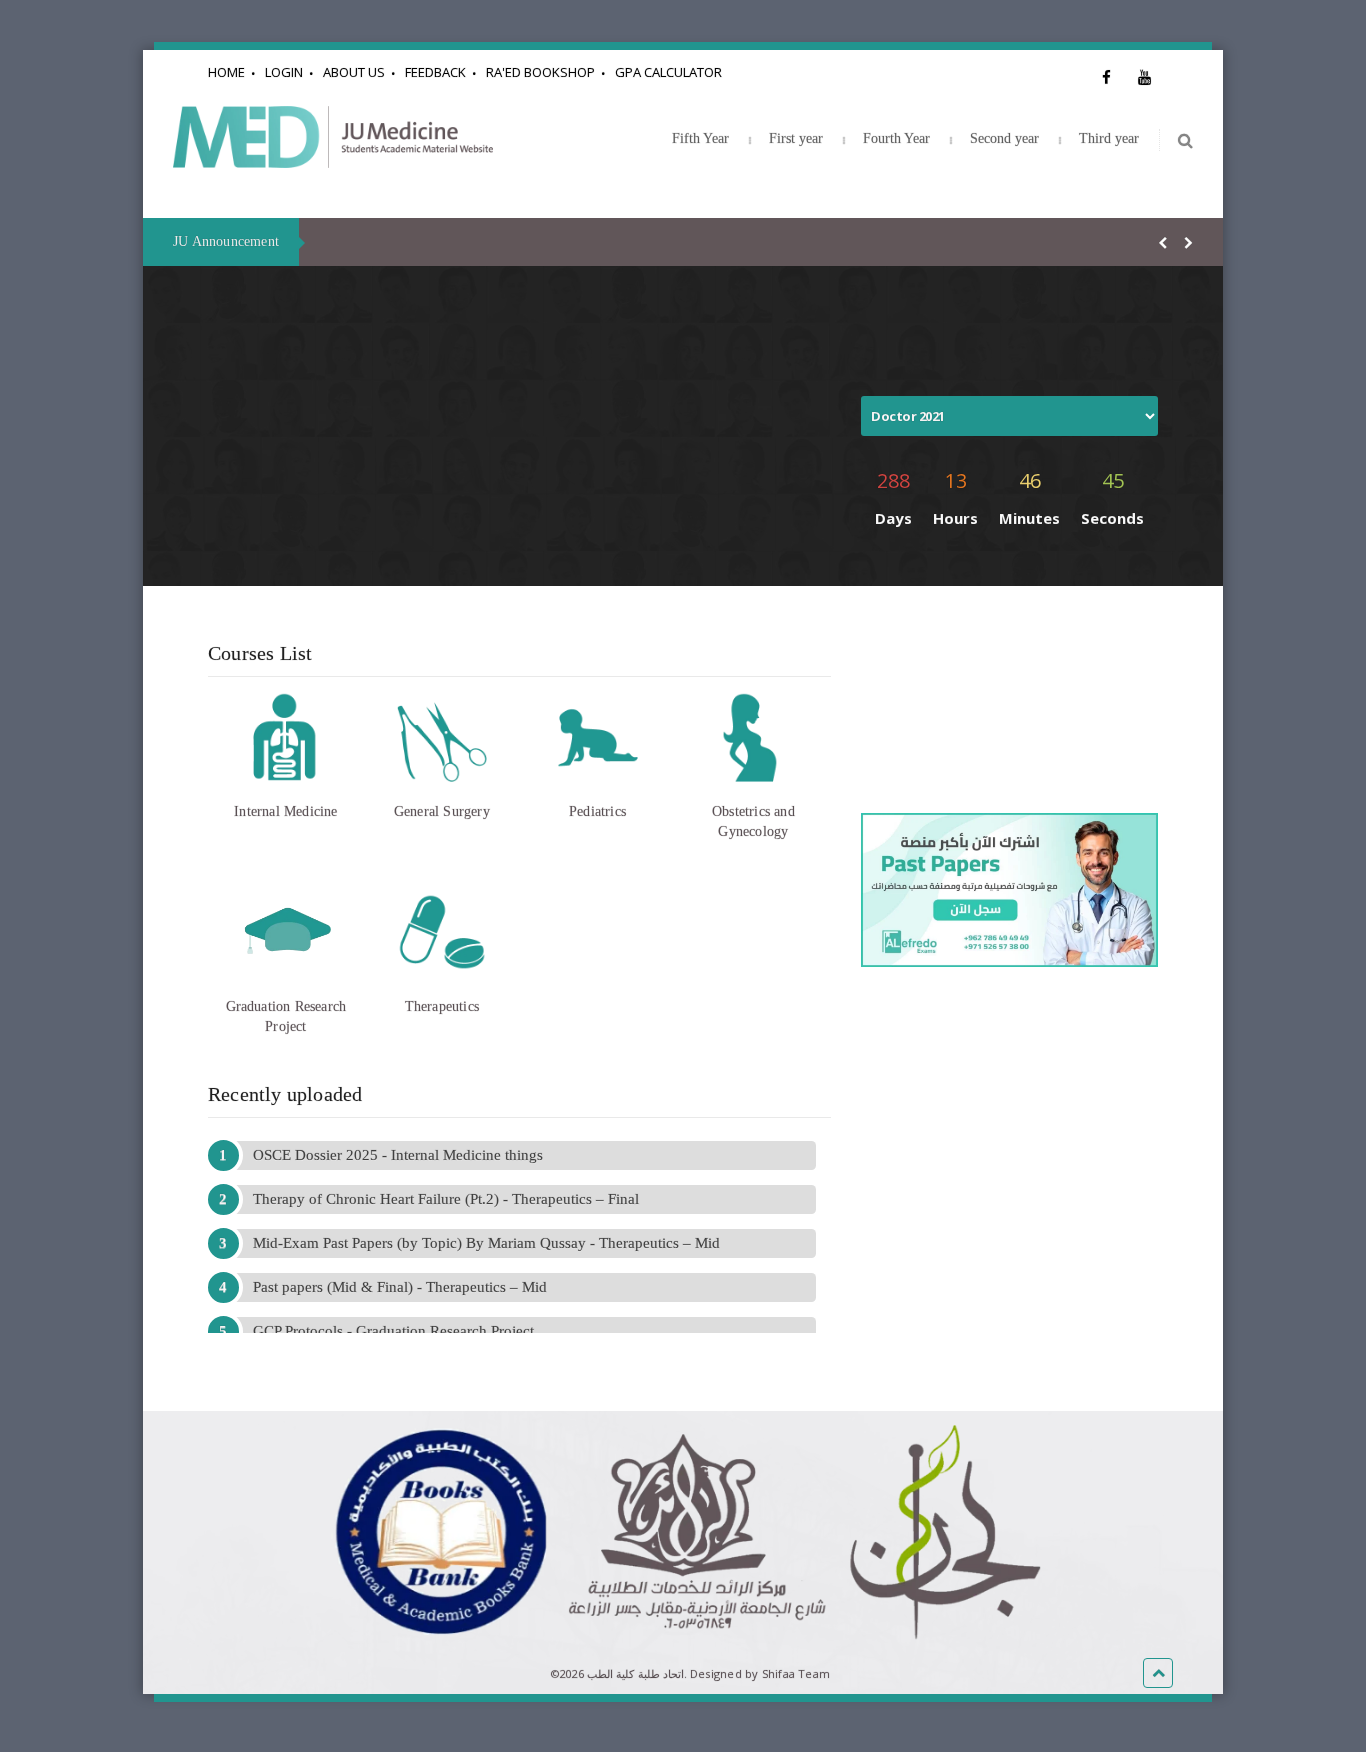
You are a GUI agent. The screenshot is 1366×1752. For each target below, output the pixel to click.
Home (226, 72)
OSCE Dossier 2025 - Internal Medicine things (398, 1155)
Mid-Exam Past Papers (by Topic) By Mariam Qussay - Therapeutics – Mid (486, 1243)
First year (796, 138)
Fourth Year (896, 138)
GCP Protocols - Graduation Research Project (393, 1331)
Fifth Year (700, 138)
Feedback (435, 72)
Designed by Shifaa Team (760, 1673)
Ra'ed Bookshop (540, 72)
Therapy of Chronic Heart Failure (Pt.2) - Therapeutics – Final (446, 1199)
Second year (1004, 138)
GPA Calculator (668, 72)
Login (284, 72)
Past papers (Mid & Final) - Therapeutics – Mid (400, 1287)
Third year (1109, 138)
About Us (354, 72)
